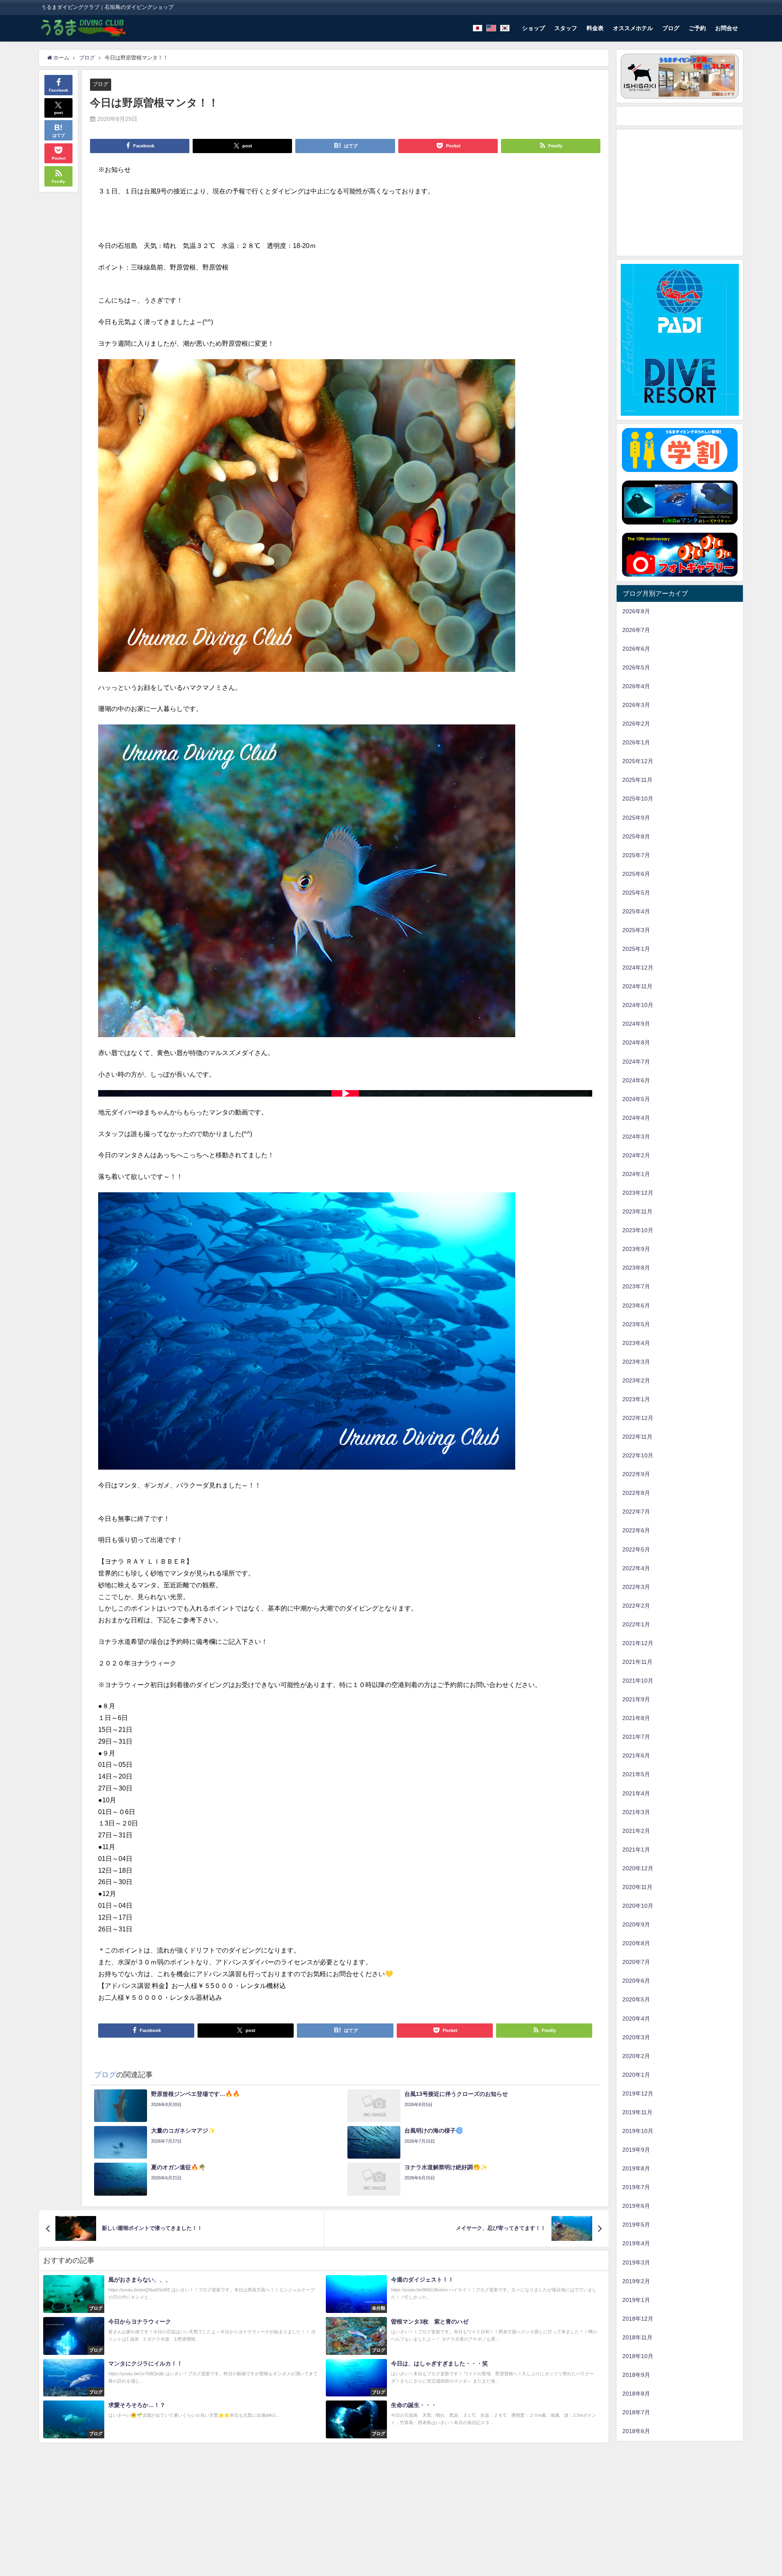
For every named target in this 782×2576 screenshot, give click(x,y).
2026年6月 (636, 649)
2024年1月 (636, 1174)
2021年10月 (638, 1681)
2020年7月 (636, 1962)
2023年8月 (636, 1268)
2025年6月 (636, 874)
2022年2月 (636, 1606)
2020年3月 (636, 2037)
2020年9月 (636, 1924)
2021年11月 (637, 1662)
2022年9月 (636, 1474)
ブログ (671, 28)
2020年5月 (636, 1999)
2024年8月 (636, 1042)
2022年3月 (636, 1587)
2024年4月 (636, 1118)
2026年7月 (636, 630)
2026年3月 (636, 705)
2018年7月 (636, 2412)
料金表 (595, 28)
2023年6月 (636, 1306)
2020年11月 (637, 1887)
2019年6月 (636, 2206)
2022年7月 (636, 1512)
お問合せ (727, 28)
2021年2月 (636, 1831)
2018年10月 (638, 2356)
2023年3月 (636, 1362)
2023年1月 (636, 1399)
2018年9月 (636, 2375)
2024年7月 (636, 1062)
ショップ (534, 28)
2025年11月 (637, 780)
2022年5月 (636, 1549)
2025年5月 (636, 893)
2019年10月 (638, 2131)
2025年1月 (636, 949)
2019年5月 (636, 2225)
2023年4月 (636, 1343)
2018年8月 (636, 2394)
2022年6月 (636, 1530)
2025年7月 (636, 855)
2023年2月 (636, 1380)
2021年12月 (638, 1643)
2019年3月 (636, 2262)
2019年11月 (637, 2112)
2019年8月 (636, 2168)
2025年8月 (636, 836)
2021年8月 (636, 1718)
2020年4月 (636, 2019)
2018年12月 (638, 2319)
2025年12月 (638, 761)
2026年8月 (636, 611)
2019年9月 (636, 2150)
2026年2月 (636, 724)
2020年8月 (636, 1943)
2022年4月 (636, 1568)
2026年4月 (636, 686)
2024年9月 (636, 1024)
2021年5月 (636, 1774)
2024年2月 (636, 1155)
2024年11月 (637, 986)
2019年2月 (636, 2281)
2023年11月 (637, 1211)
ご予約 (697, 28)
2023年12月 (638, 1193)
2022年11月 (637, 1437)
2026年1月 (636, 742)
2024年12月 (638, 968)
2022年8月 (636, 1493)
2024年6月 (636, 1080)
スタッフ (566, 28)
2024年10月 (638, 1005)
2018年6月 (636, 2431)
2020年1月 (636, 2075)
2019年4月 (636, 2243)
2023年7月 (636, 1286)
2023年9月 (636, 1249)
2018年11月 (637, 2337)
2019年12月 (638, 2093)
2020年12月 (638, 1868)
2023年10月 (638, 1230)
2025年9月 (636, 818)
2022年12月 (638, 1418)
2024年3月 (636, 1137)
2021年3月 (636, 1812)
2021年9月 (636, 1699)
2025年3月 (636, 930)
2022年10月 (638, 1455)
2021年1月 (636, 1850)
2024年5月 (636, 1099)
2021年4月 (636, 1793)
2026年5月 (636, 667)
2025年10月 (638, 799)
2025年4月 (636, 911)
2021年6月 (636, 1755)
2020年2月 (636, 2056)
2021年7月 (636, 1737)
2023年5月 (636, 1324)
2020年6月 (636, 1981)
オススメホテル (633, 28)
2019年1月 (636, 2300)
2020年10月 (638, 1906)
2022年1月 (636, 1624)
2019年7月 (636, 2187)
